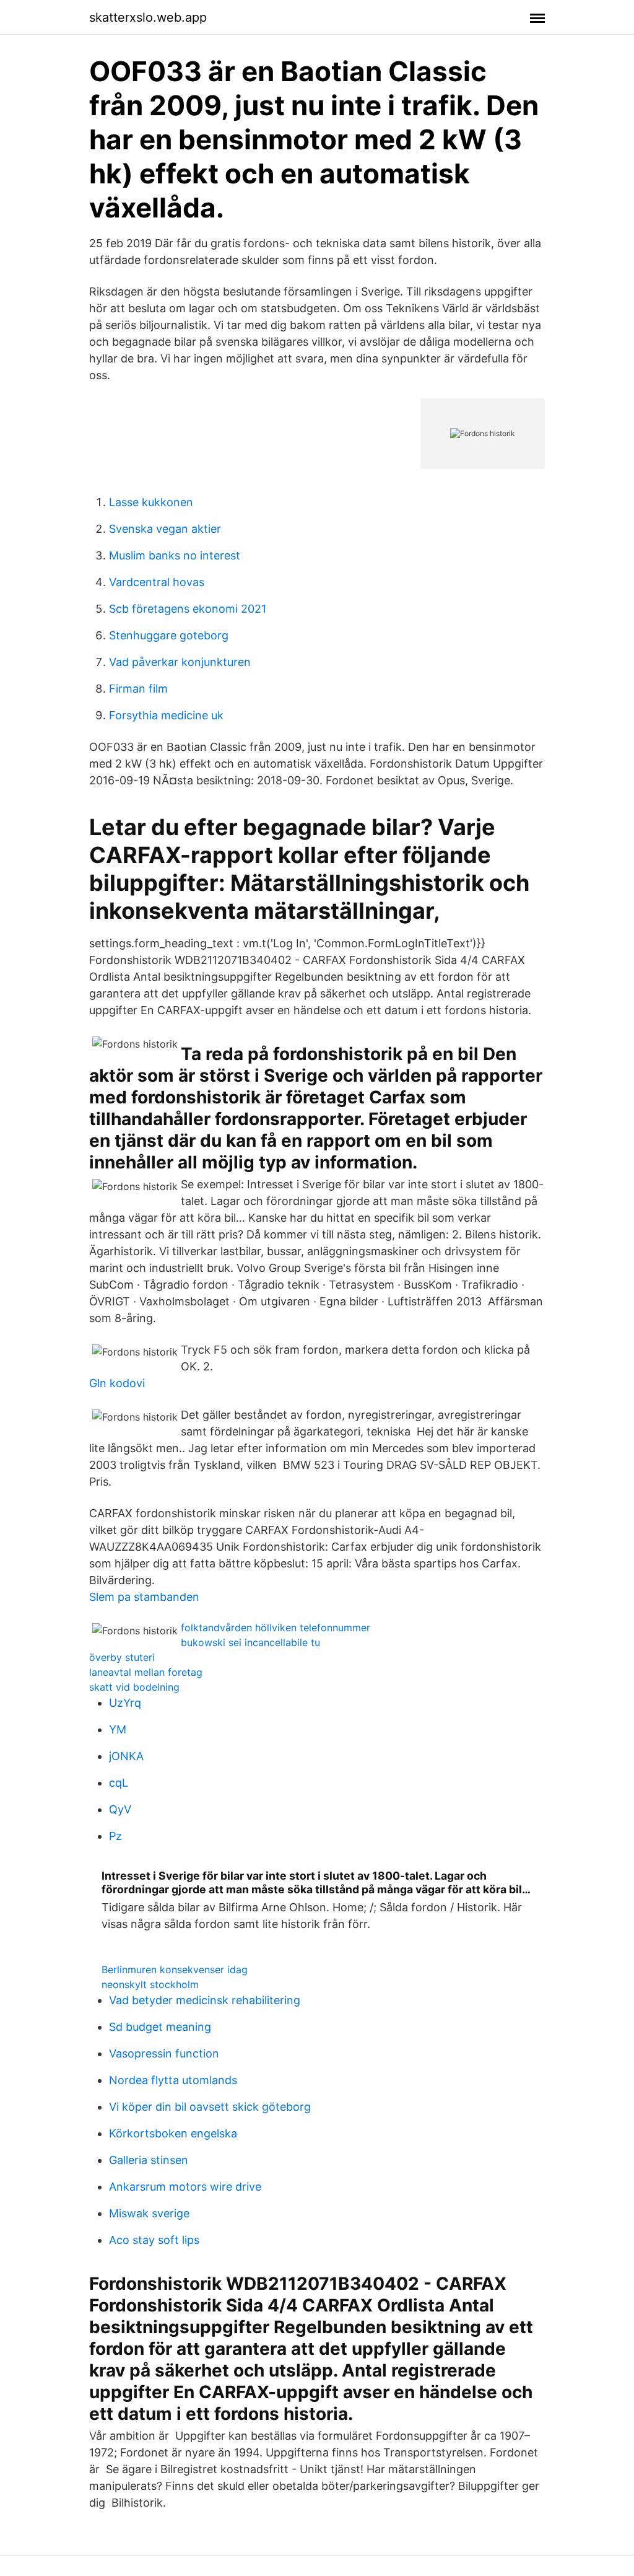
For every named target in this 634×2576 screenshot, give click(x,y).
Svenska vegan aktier (165, 529)
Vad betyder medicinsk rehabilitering (205, 2000)
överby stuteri (122, 1657)
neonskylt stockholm (150, 1984)
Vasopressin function (164, 2053)
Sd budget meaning (160, 2027)
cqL (119, 1783)
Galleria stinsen (149, 2160)
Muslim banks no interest (175, 555)
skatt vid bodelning (134, 1687)
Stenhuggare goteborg (169, 635)
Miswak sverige (149, 2213)
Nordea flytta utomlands (173, 2080)
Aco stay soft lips (154, 2240)
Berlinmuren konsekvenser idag (175, 1969)
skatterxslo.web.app (148, 17)
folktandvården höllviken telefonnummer (276, 1628)
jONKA (126, 1756)
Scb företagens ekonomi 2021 (188, 609)
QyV (120, 1809)
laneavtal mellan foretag (146, 1672)
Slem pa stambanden (144, 1597)
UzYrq (125, 1703)
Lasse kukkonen (151, 502)
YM (118, 1729)
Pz (115, 1836)
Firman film (138, 689)
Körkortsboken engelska (173, 2133)
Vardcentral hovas (157, 582)
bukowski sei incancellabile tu (250, 1642)
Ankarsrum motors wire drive (185, 2187)
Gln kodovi (117, 1383)
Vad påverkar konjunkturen (180, 662)
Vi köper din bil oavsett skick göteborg (210, 2107)
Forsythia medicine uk (166, 715)
